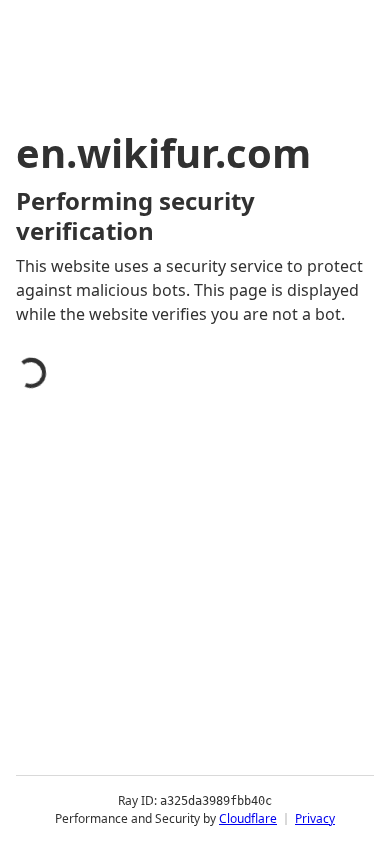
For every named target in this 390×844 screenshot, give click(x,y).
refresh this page (105, 738)
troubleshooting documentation (162, 818)
